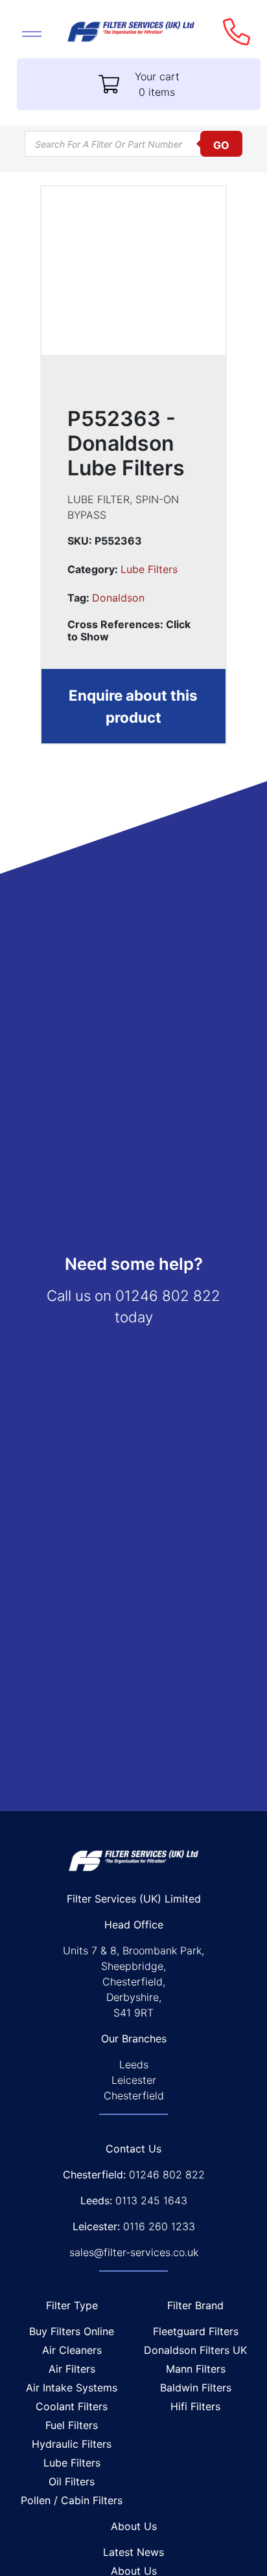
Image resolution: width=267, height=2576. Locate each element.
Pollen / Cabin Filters (72, 2500)
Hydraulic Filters (72, 2444)
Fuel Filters (72, 2425)
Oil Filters (72, 2481)
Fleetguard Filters (196, 2331)
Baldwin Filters (196, 2388)
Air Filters (72, 2369)
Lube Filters (149, 569)
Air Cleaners (72, 2350)
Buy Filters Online (72, 2331)
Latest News (133, 2552)
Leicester (134, 2080)
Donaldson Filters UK (195, 2350)
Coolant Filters (72, 2406)
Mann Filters (196, 2369)
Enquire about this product (133, 706)
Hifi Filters (195, 2406)
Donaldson (118, 598)
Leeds (134, 2064)
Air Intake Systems (72, 2388)
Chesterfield (134, 2096)
